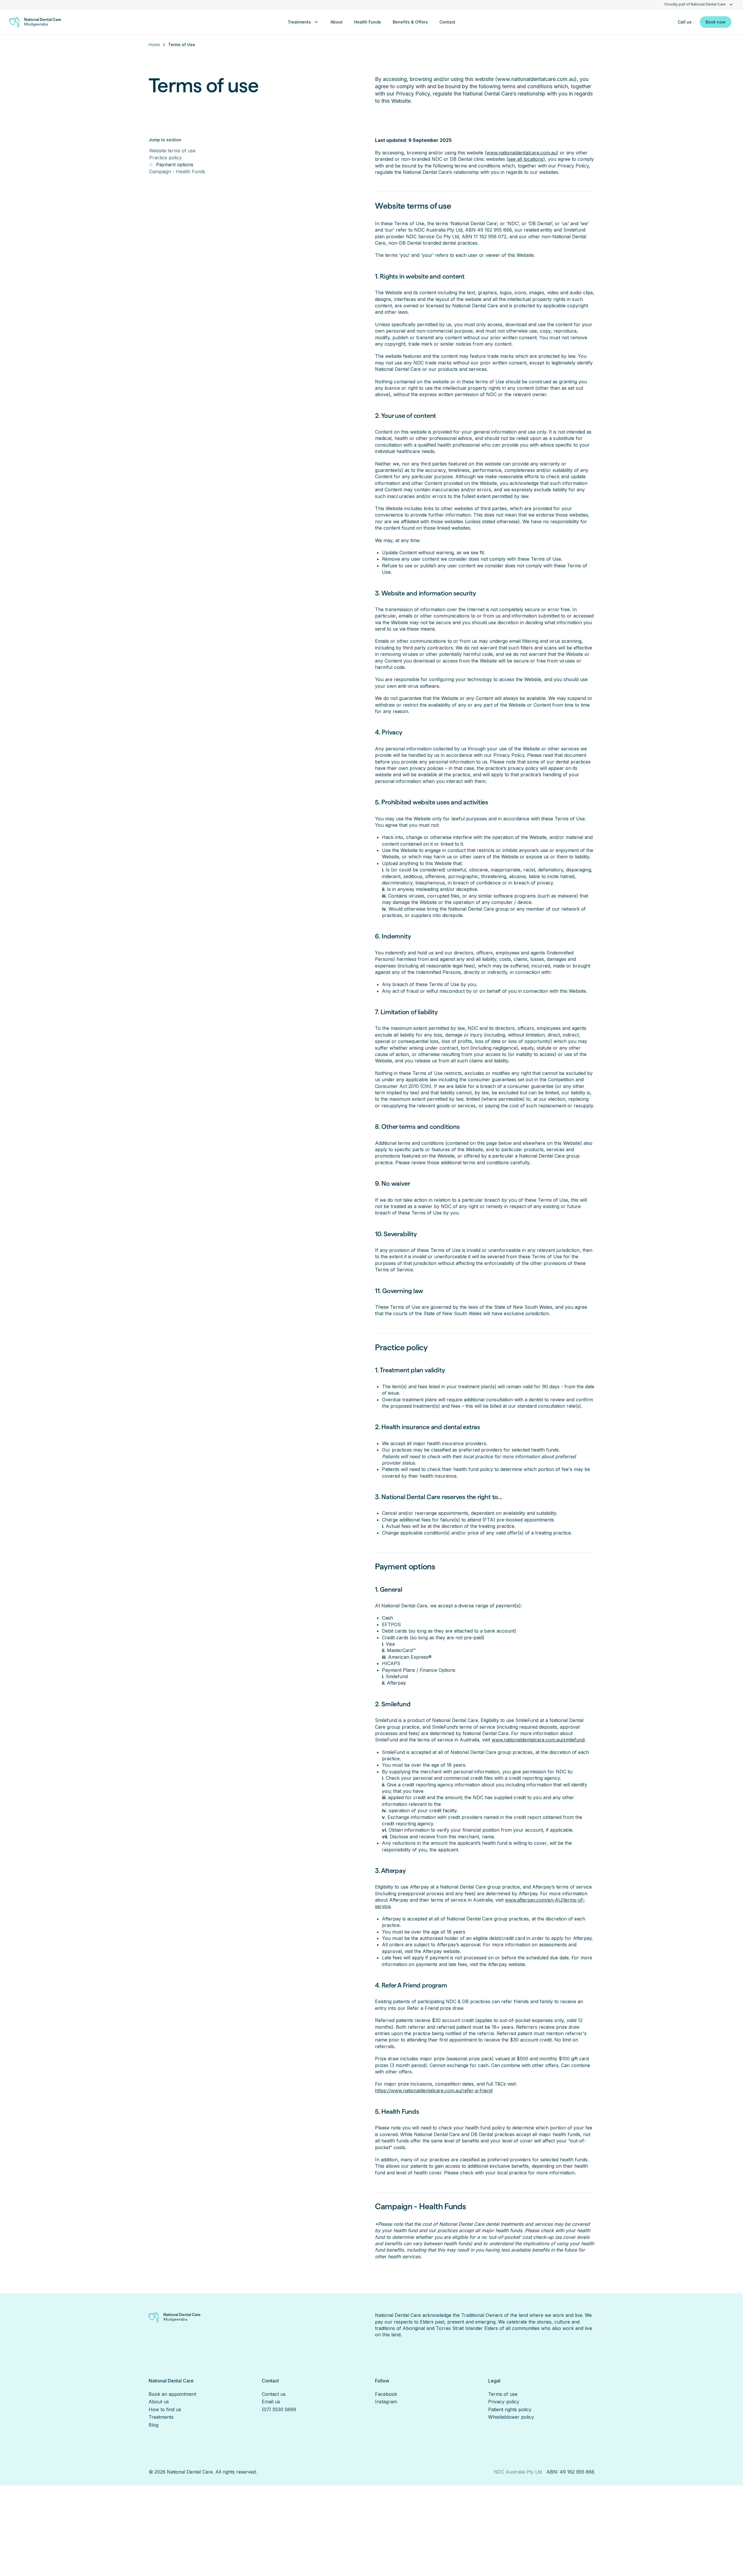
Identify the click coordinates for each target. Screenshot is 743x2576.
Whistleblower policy (511, 2417)
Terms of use (503, 2394)
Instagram (386, 2402)
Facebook (386, 2394)
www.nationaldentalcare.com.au (522, 153)
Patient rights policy (510, 2409)
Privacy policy (504, 2402)
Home (154, 45)
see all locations (526, 159)
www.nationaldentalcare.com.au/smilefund (538, 1740)
